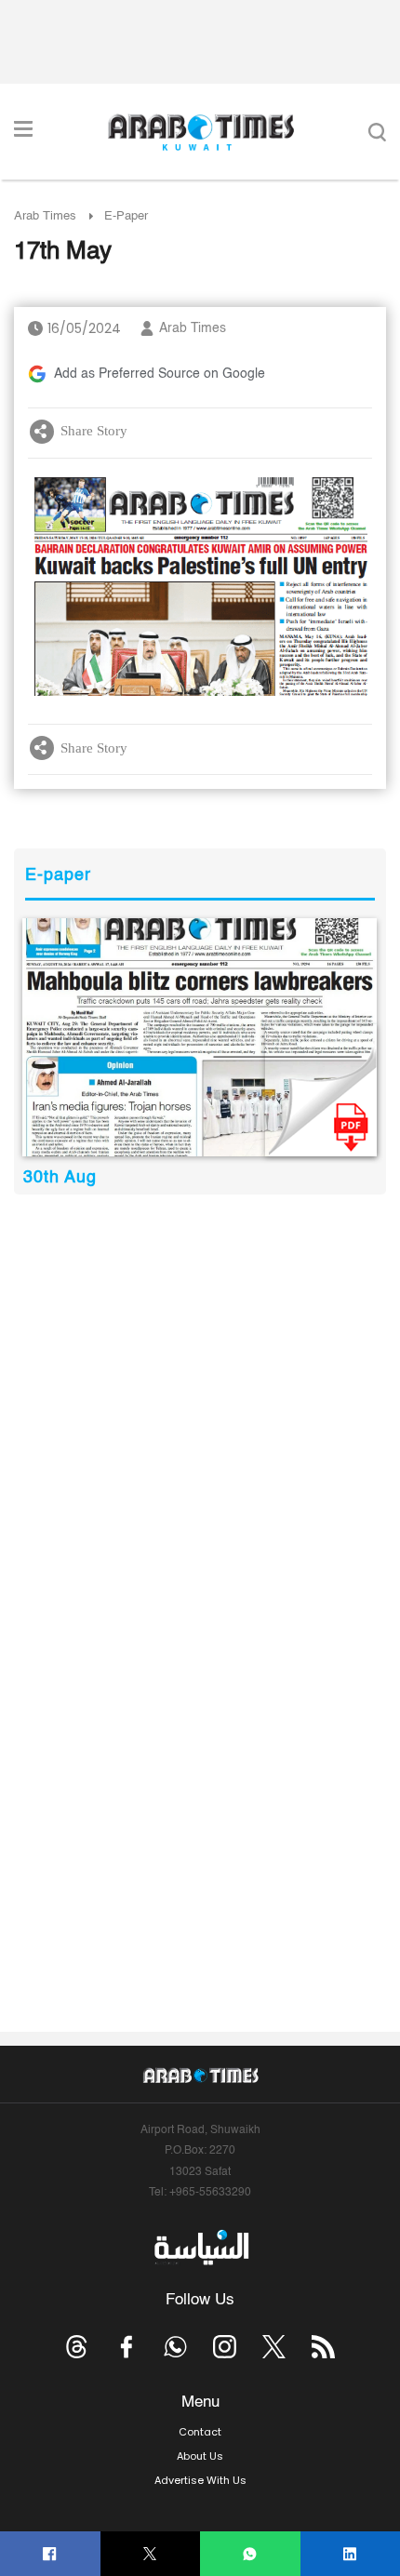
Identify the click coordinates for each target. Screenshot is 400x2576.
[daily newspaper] (200, 1037)
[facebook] (50, 2554)
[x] (274, 2347)
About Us (200, 2456)
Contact (200, 2432)
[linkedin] (350, 2554)
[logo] (200, 132)
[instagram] (225, 2347)
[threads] (77, 2347)
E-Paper (126, 216)
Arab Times (45, 216)
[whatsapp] (250, 2554)
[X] (150, 2554)
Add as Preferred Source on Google (160, 374)
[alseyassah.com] (200, 2248)
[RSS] (323, 2347)
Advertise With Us (200, 2480)
